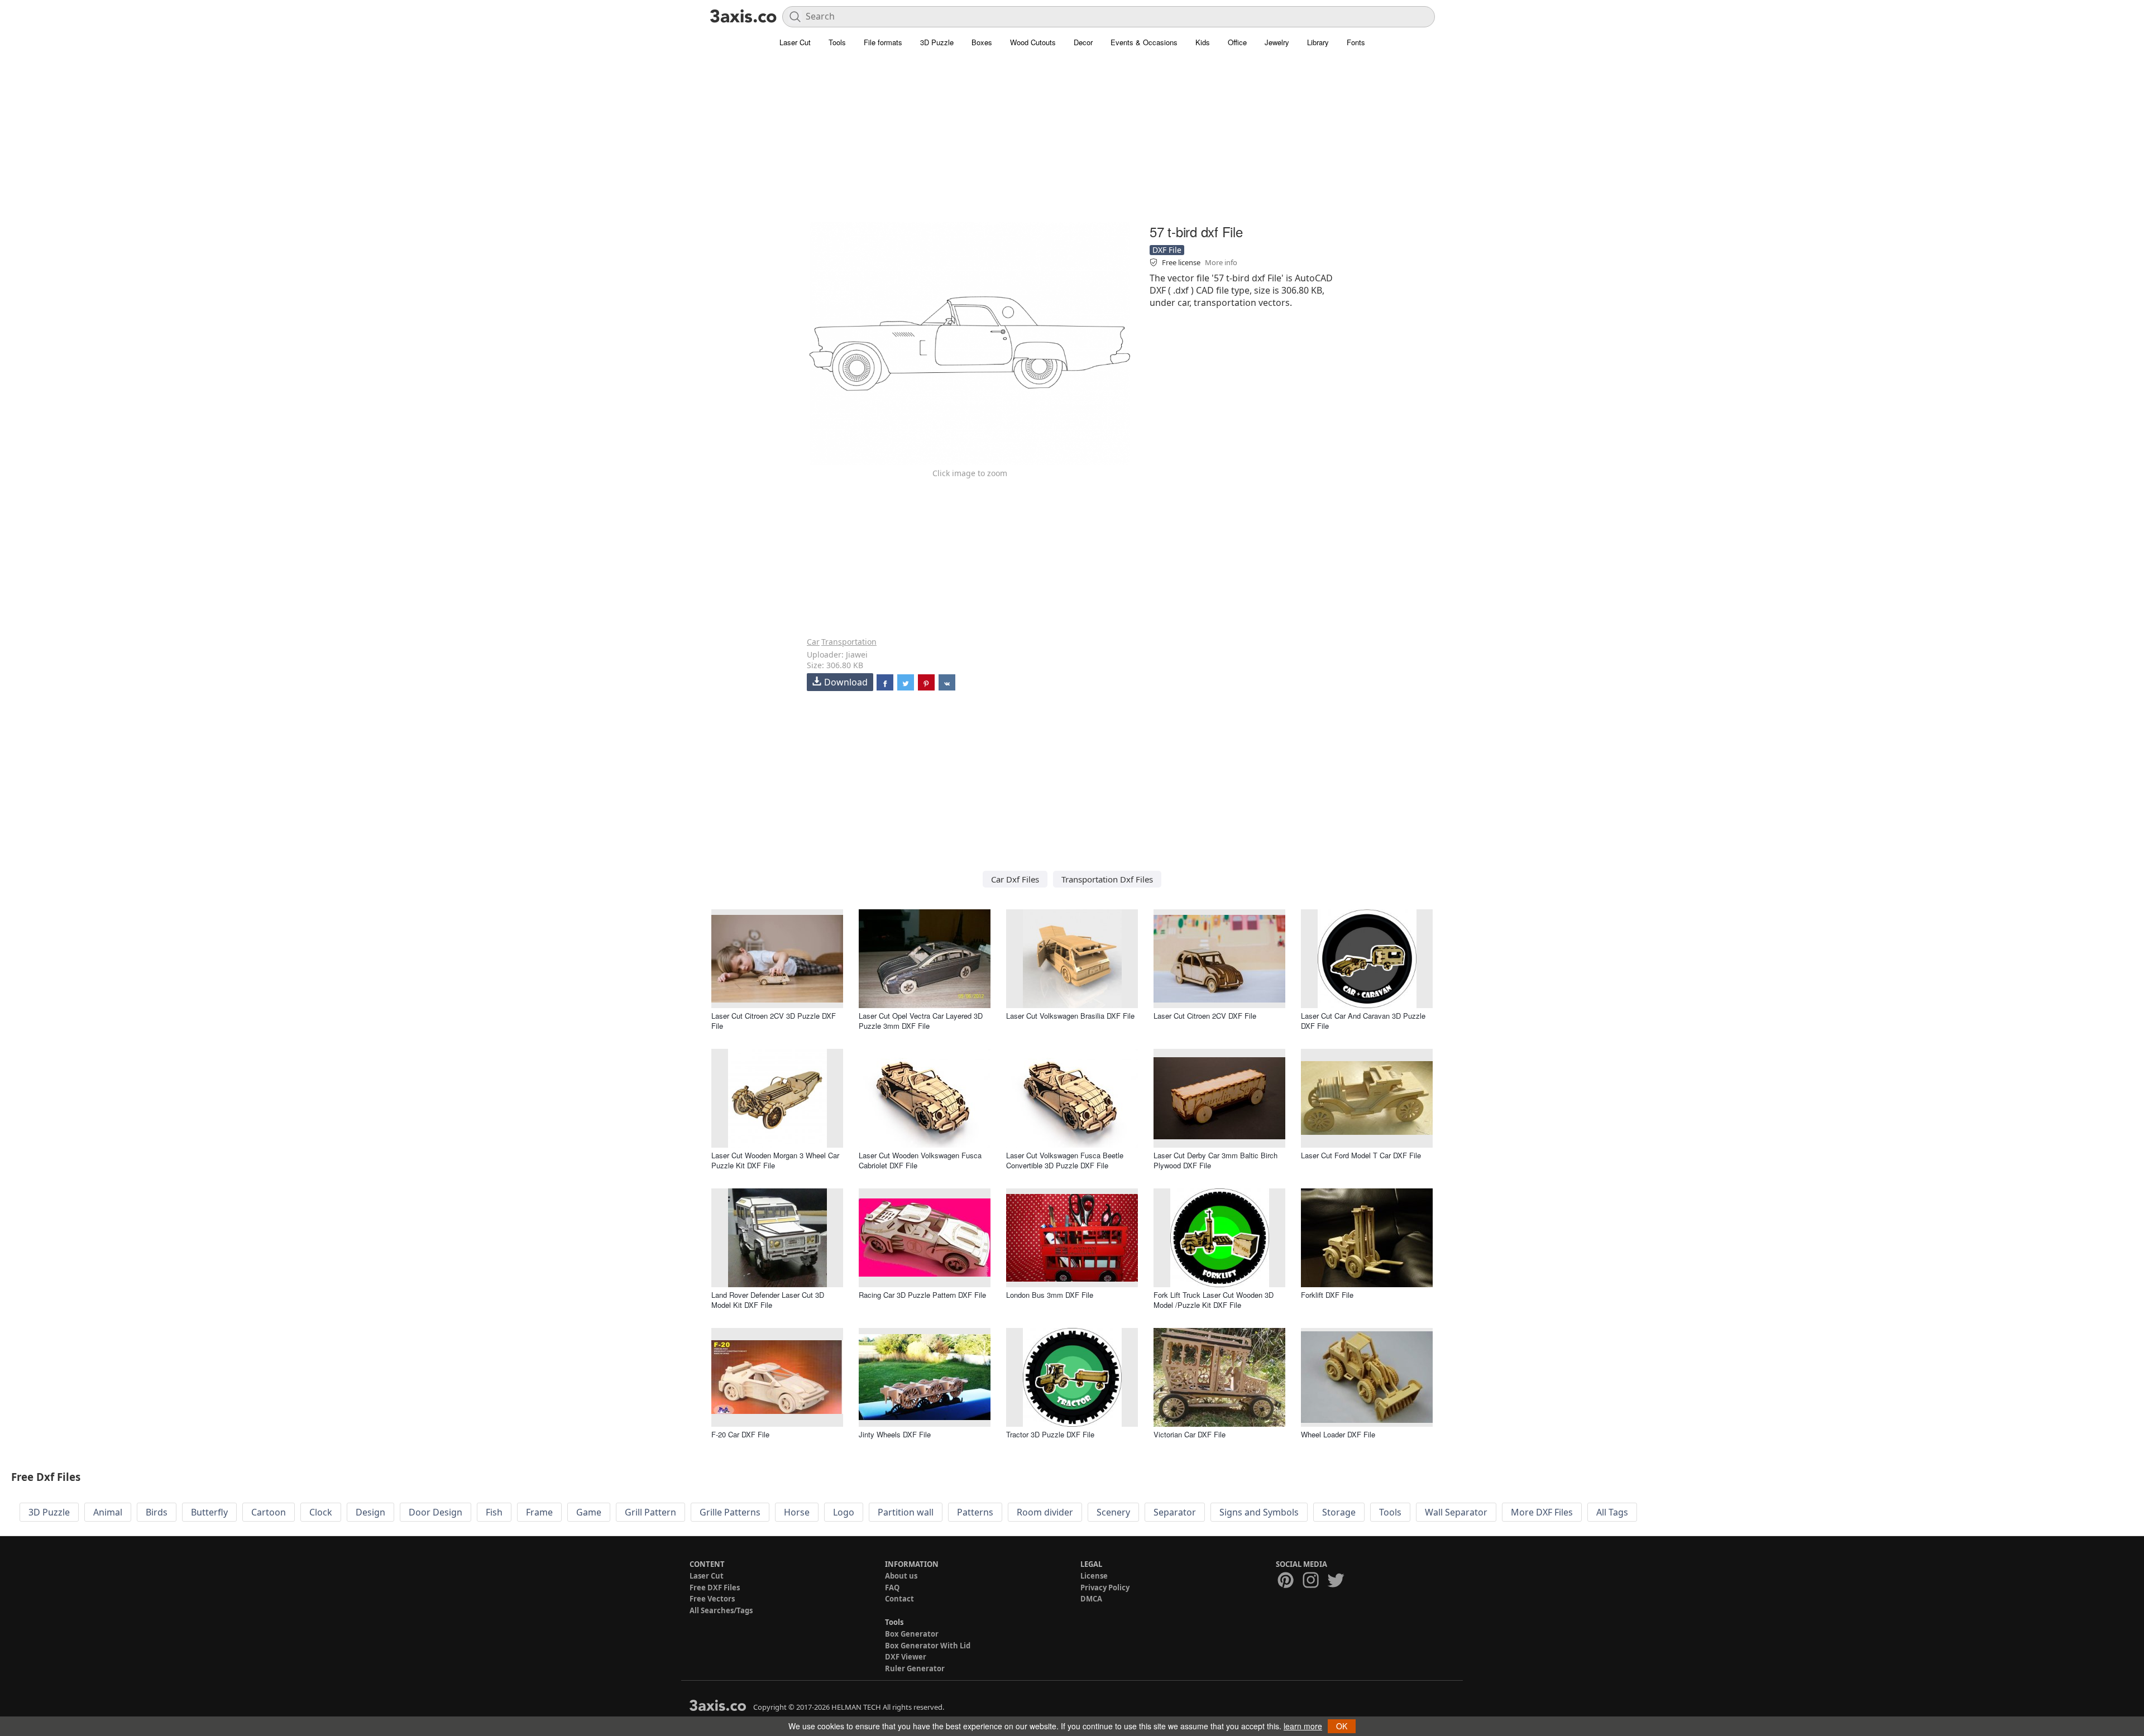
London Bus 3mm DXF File (1050, 1295)
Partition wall (906, 1512)
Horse (797, 1512)
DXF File (1167, 250)
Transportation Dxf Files (1107, 879)
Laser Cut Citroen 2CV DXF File (1205, 1016)
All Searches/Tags (721, 1610)
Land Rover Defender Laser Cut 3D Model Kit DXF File (768, 1300)
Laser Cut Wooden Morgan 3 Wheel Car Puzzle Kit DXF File (775, 1160)
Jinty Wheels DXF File (895, 1434)
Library (1318, 42)
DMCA (1091, 1599)
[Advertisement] (1072, 142)
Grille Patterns (730, 1512)
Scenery (1113, 1512)
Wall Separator (1456, 1512)
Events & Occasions (1144, 42)
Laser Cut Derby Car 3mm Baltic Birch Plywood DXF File (1215, 1160)
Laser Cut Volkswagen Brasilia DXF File (1070, 1016)
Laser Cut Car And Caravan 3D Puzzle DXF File (1363, 1021)
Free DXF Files (715, 1588)
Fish (494, 1512)
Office (1237, 42)
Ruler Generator (915, 1668)
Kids (1203, 42)
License (1094, 1576)
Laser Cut (795, 42)
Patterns (975, 1512)
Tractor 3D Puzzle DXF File (1050, 1434)
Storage (1339, 1512)
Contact (899, 1599)
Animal (108, 1512)
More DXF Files (1542, 1512)
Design (370, 1512)
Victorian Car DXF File (1190, 1434)
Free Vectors (712, 1599)
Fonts (1356, 42)
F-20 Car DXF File (740, 1434)
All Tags (1612, 1512)
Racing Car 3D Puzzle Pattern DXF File (922, 1295)
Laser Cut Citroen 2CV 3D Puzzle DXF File (774, 1021)
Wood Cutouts (1033, 42)
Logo (844, 1512)
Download (846, 682)
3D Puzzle (937, 42)
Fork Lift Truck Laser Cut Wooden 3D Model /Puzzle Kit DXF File (1214, 1300)
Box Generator (912, 1634)
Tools (837, 42)
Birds (157, 1512)
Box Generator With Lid (928, 1646)
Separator (1175, 1512)
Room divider (1045, 1512)
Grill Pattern (650, 1512)
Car (813, 642)
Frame (539, 1512)
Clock (321, 1512)
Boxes (982, 42)
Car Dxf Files (1015, 879)
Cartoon (269, 1512)
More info (1221, 262)
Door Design (435, 1512)
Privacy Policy (1105, 1588)
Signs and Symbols (1259, 1512)
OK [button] (1342, 1726)
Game (589, 1512)
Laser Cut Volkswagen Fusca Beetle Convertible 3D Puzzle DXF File (1065, 1160)
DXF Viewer (906, 1657)
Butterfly (209, 1512)
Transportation (849, 642)
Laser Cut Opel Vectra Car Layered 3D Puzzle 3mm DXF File (921, 1021)
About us (901, 1576)
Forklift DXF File (1327, 1295)
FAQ (892, 1588)
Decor (1083, 42)
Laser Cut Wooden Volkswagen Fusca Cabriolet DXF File (920, 1160)
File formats (883, 42)
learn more (1303, 1726)
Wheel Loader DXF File (1338, 1434)
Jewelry (1277, 42)
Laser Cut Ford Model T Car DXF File (1361, 1155)
